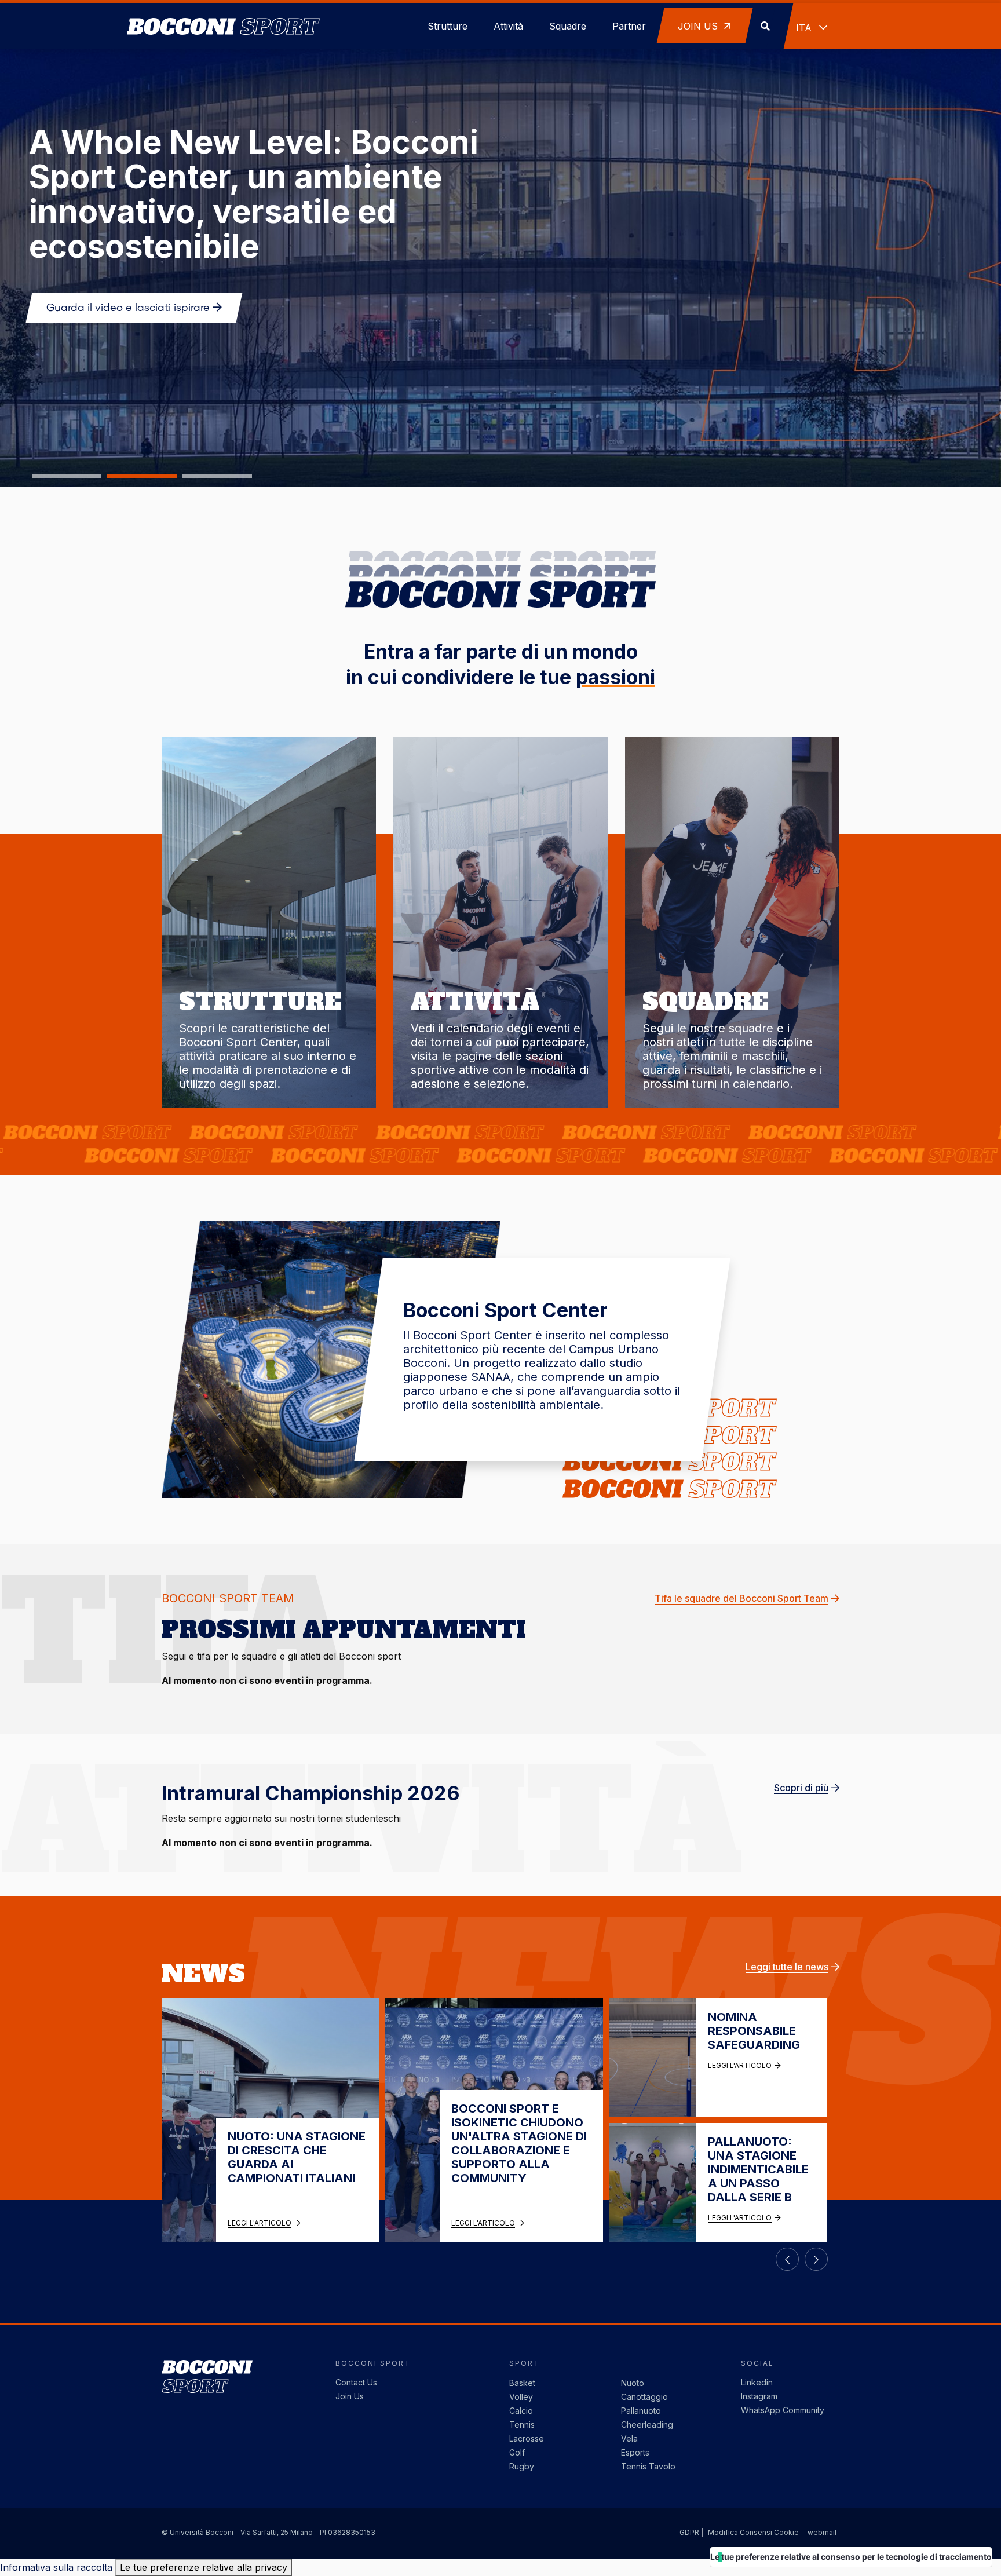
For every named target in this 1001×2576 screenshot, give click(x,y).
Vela (629, 2438)
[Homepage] (223, 11)
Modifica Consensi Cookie (753, 2532)
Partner (629, 26)
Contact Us (356, 2382)
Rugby (522, 2466)
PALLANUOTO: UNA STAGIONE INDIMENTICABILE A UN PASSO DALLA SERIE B (758, 2169)
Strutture (447, 26)
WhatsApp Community (783, 2410)
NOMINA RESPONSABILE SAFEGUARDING (754, 2031)
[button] (67, 476)
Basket (522, 2383)
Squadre (568, 26)
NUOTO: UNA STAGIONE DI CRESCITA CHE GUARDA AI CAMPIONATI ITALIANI (297, 2157)
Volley (521, 2397)
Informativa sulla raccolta (56, 2567)
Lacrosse (527, 2438)
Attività (508, 26)
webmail (822, 2532)
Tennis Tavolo (648, 2466)
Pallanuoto (641, 2411)
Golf (517, 2452)
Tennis (522, 2425)
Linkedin (757, 2382)
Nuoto (633, 2383)
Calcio (521, 2411)
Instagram (759, 2396)
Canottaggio (644, 2397)
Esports (635, 2452)
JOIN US (699, 26)
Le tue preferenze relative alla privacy (204, 2567)
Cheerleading (647, 2425)
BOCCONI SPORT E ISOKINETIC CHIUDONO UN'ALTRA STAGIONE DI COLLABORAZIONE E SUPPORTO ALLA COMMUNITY (519, 2143)
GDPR (689, 2532)
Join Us (350, 2396)
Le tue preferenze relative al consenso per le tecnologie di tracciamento (851, 2557)
